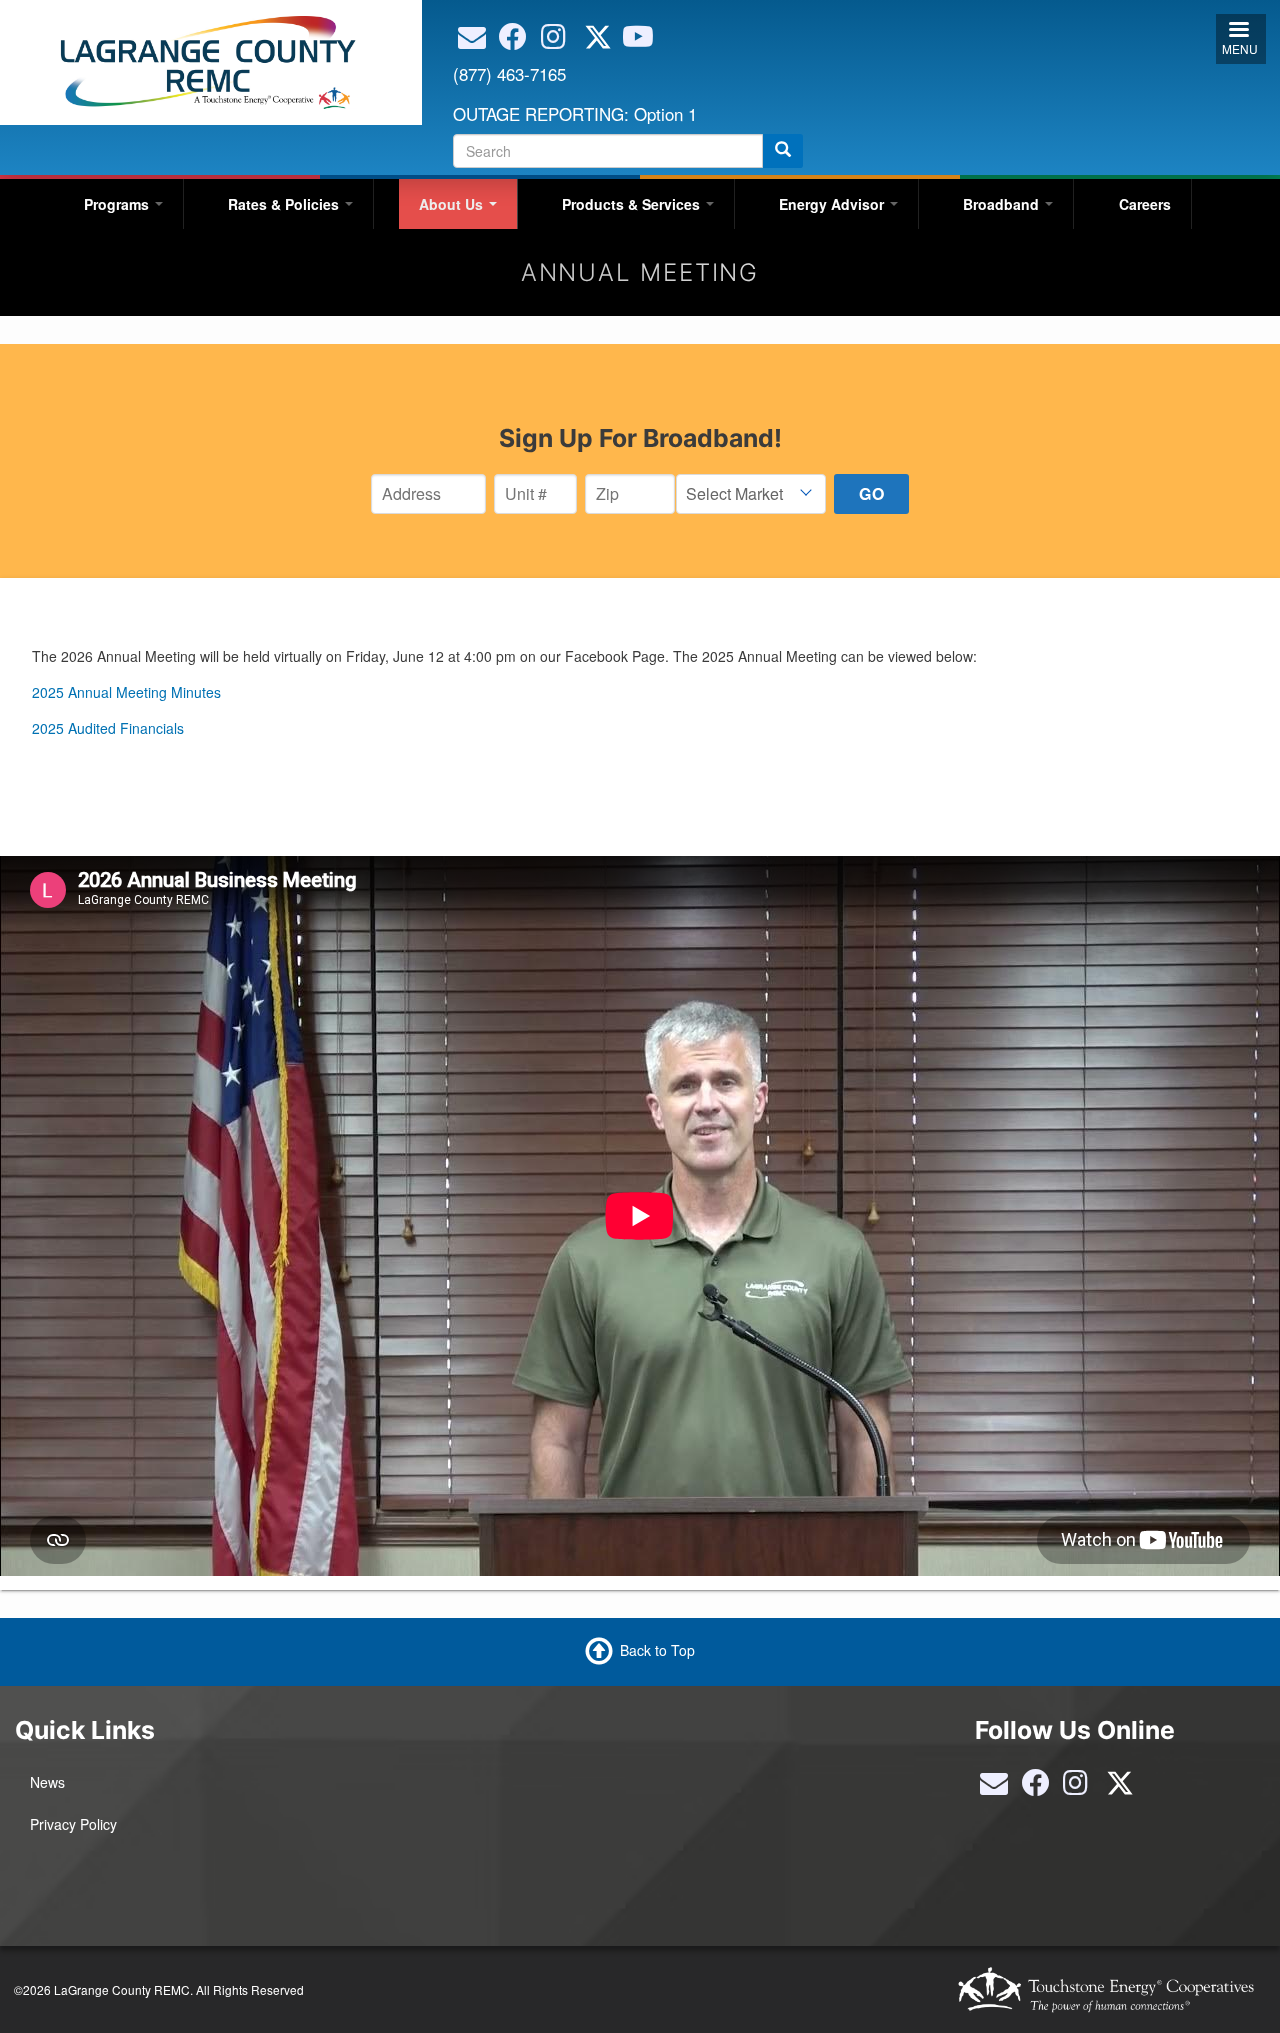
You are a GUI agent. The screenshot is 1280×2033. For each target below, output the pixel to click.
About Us (453, 204)
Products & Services (633, 204)
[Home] (204, 60)
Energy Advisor (833, 204)
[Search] (783, 151)
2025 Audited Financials (108, 728)
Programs (118, 204)
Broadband (1003, 204)
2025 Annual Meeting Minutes (126, 692)
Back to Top (657, 1650)
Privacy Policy (73, 1824)
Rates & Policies (285, 204)
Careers (1145, 204)
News (47, 1782)
